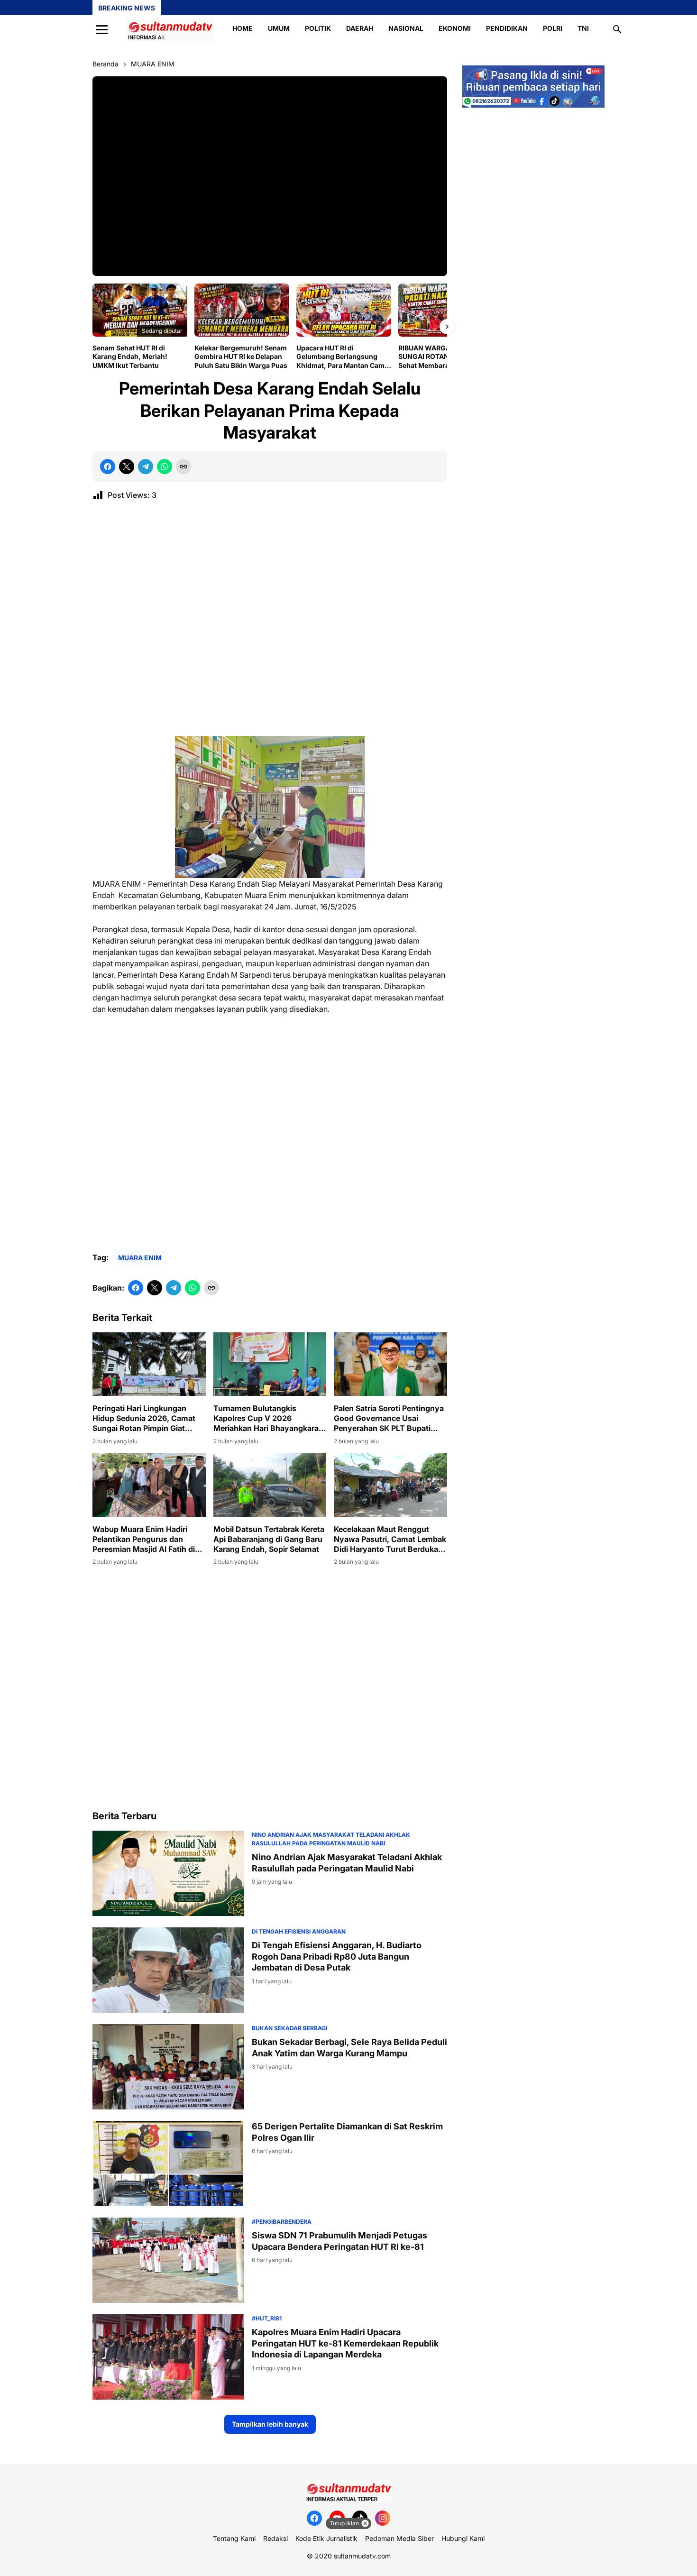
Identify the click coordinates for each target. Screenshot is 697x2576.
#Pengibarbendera (282, 2222)
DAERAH (360, 28)
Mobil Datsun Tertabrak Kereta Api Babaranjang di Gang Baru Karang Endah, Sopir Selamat (269, 1539)
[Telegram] (146, 467)
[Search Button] (617, 29)
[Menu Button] (102, 29)
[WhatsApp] (165, 467)
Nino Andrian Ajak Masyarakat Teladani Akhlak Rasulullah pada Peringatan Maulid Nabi (347, 1862)
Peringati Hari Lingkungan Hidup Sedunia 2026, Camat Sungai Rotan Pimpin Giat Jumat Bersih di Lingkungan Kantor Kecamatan (144, 1418)
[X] (127, 467)
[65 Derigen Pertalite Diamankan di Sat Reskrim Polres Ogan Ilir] (168, 2163)
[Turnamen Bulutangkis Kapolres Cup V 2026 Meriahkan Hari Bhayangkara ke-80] (270, 1364)
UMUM (279, 28)
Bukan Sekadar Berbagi (289, 2028)
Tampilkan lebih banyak (270, 2424)
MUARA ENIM (140, 1258)
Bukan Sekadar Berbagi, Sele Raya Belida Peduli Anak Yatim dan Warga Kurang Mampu (349, 2047)
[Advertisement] (270, 622)
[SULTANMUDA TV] (170, 29)
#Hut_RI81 (267, 2318)
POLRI (553, 28)
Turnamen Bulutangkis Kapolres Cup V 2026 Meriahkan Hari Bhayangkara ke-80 (266, 1418)
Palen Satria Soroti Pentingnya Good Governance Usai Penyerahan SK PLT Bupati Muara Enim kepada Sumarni (389, 1418)
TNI (583, 28)
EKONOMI (455, 28)
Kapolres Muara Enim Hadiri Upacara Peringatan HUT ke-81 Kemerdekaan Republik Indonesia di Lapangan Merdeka (345, 2343)
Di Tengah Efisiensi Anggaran (299, 1931)
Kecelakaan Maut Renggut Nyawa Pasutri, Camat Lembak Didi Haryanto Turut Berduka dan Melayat (390, 1539)
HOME (243, 28)
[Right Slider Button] (447, 327)
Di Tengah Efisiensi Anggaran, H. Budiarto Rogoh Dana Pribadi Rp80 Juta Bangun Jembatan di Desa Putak (337, 1956)
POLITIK (318, 28)
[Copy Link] (183, 467)
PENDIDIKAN (507, 28)
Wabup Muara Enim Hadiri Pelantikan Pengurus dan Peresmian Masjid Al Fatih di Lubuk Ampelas (144, 1539)
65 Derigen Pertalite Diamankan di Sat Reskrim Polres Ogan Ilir (347, 2132)
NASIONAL (406, 28)
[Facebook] (108, 467)
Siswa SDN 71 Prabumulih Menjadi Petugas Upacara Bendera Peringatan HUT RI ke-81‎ (339, 2241)
